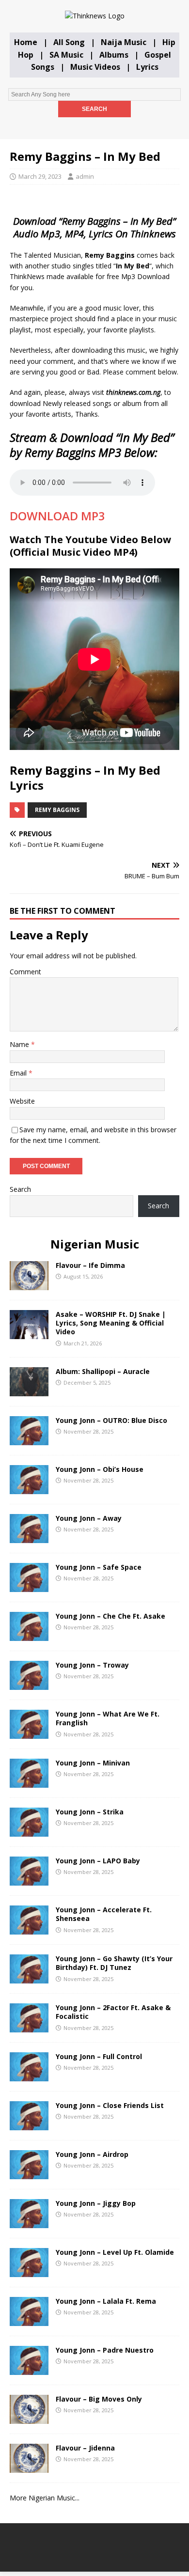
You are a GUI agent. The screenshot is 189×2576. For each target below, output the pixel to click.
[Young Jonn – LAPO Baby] (29, 1880)
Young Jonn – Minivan (93, 1763)
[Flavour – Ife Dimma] (29, 1285)
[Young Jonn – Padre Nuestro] (29, 2369)
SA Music (66, 55)
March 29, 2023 (40, 176)
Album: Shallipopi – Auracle (103, 1371)
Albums (114, 55)
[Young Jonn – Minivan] (29, 1782)
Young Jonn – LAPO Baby (98, 1861)
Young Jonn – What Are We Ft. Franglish (108, 1718)
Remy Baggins (57, 810)
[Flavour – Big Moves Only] (29, 2418)
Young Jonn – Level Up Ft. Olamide (115, 2252)
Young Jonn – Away (89, 1518)
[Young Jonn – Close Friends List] (29, 2125)
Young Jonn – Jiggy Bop (96, 2203)
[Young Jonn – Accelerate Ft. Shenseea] (29, 1929)
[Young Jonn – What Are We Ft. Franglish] (29, 1733)
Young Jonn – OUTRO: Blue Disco (111, 1420)
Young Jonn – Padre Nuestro (105, 2350)
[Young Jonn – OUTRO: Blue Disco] (29, 1440)
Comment (25, 972)
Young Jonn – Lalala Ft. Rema (106, 2301)
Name (20, 1044)
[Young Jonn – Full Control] (29, 2076)
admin (85, 176)
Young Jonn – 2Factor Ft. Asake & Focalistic (113, 2012)
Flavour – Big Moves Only (99, 2399)
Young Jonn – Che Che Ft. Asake (110, 1616)
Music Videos (95, 67)
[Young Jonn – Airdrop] (29, 2174)
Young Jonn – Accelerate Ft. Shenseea (104, 1914)
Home (26, 42)
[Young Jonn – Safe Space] (29, 1586)
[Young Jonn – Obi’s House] (29, 1489)
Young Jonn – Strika (90, 1812)
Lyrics (147, 67)
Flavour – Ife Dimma (90, 1265)
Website (22, 1101)
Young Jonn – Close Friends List (110, 2105)
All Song (69, 42)
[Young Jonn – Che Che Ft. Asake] (29, 1635)
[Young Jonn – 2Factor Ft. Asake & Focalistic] (29, 2027)
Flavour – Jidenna (85, 2448)
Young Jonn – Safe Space (99, 1567)
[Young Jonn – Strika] (29, 1831)
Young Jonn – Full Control (99, 2056)
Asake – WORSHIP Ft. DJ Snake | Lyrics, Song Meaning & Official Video (111, 1323)
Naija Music (124, 42)
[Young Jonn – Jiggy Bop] (29, 2223)
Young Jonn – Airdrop (92, 2154)
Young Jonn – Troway (92, 1665)
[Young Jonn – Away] (29, 1538)
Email (19, 1073)
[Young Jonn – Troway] (29, 1684)
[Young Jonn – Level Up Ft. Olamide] (29, 2272)
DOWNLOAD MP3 (57, 516)
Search (20, 1189)
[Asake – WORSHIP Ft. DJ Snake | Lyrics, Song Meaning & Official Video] (29, 1334)
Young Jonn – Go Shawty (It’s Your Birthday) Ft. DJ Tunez (114, 1963)
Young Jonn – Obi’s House (100, 1469)
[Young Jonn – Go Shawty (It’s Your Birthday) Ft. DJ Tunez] (29, 1978)
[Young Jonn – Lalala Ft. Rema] (29, 2320)
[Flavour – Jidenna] (29, 2467)
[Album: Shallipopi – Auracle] (29, 1391)
